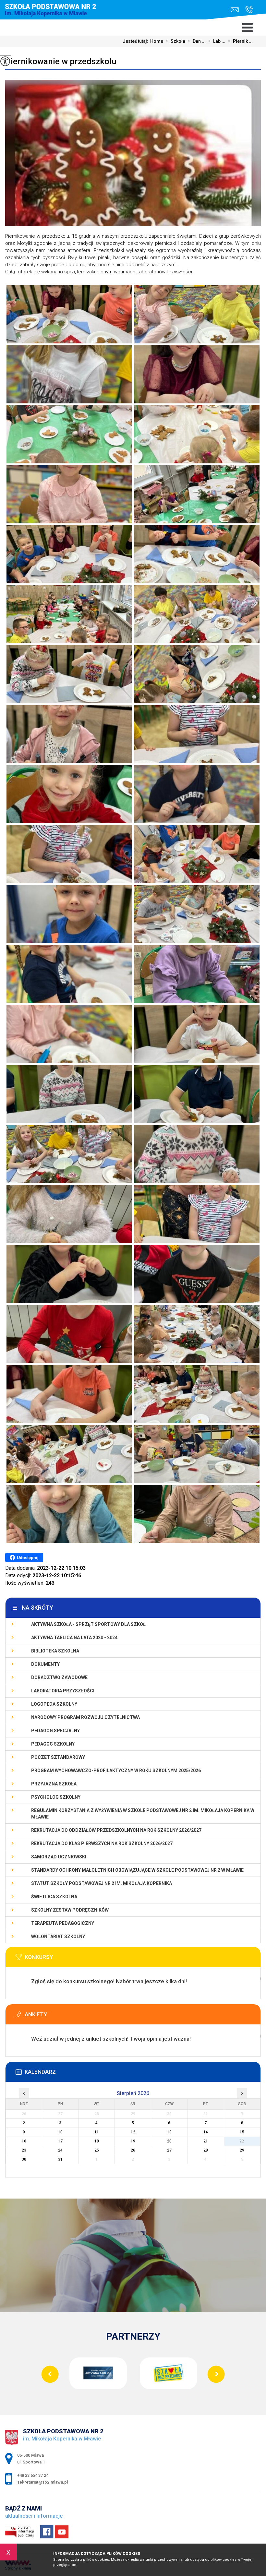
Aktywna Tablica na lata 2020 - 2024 (74, 1638)
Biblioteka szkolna (55, 1651)
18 (97, 2141)
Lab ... (217, 41)
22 (242, 2141)
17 (60, 2141)
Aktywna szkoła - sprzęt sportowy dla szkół (88, 1624)
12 (133, 2132)
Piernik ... (240, 41)
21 (206, 2141)
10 (60, 2132)
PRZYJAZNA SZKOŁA (54, 1784)
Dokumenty (45, 1664)
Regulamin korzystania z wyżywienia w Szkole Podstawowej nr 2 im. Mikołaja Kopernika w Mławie (143, 1814)
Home (157, 41)
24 (60, 2150)
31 (60, 2159)
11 (97, 2132)
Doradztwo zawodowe (59, 1677)
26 (133, 2150)
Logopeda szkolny (54, 1704)
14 (206, 2132)
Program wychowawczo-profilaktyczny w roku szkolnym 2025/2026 (116, 1771)
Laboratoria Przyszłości (63, 1691)
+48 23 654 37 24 (247, 10)
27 (169, 2150)
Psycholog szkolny (56, 1797)
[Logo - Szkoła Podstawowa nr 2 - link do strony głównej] (55, 15)
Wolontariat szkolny (58, 1937)
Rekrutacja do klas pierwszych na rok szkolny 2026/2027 (102, 1843)
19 (133, 2141)
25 (97, 2150)
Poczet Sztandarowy (58, 1757)
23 (24, 2150)
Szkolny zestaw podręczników (70, 1910)
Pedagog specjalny (55, 1731)
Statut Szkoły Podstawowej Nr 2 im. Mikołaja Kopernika (102, 1883)
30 (24, 2159)
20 (169, 2141)
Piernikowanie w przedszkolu (61, 61)
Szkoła (175, 41)
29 (242, 2150)
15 (242, 2132)
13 (169, 2132)
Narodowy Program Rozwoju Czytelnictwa (85, 1717)
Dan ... (197, 41)
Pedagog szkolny (53, 1744)
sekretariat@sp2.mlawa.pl (236, 10)
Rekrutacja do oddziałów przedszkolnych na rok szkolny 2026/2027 (116, 1830)
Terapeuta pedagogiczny (63, 1923)
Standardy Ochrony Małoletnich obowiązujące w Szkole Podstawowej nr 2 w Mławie (137, 1870)
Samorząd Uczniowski (59, 1857)
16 (24, 2141)
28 (206, 2150)
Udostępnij (28, 1558)
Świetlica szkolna (54, 1897)
